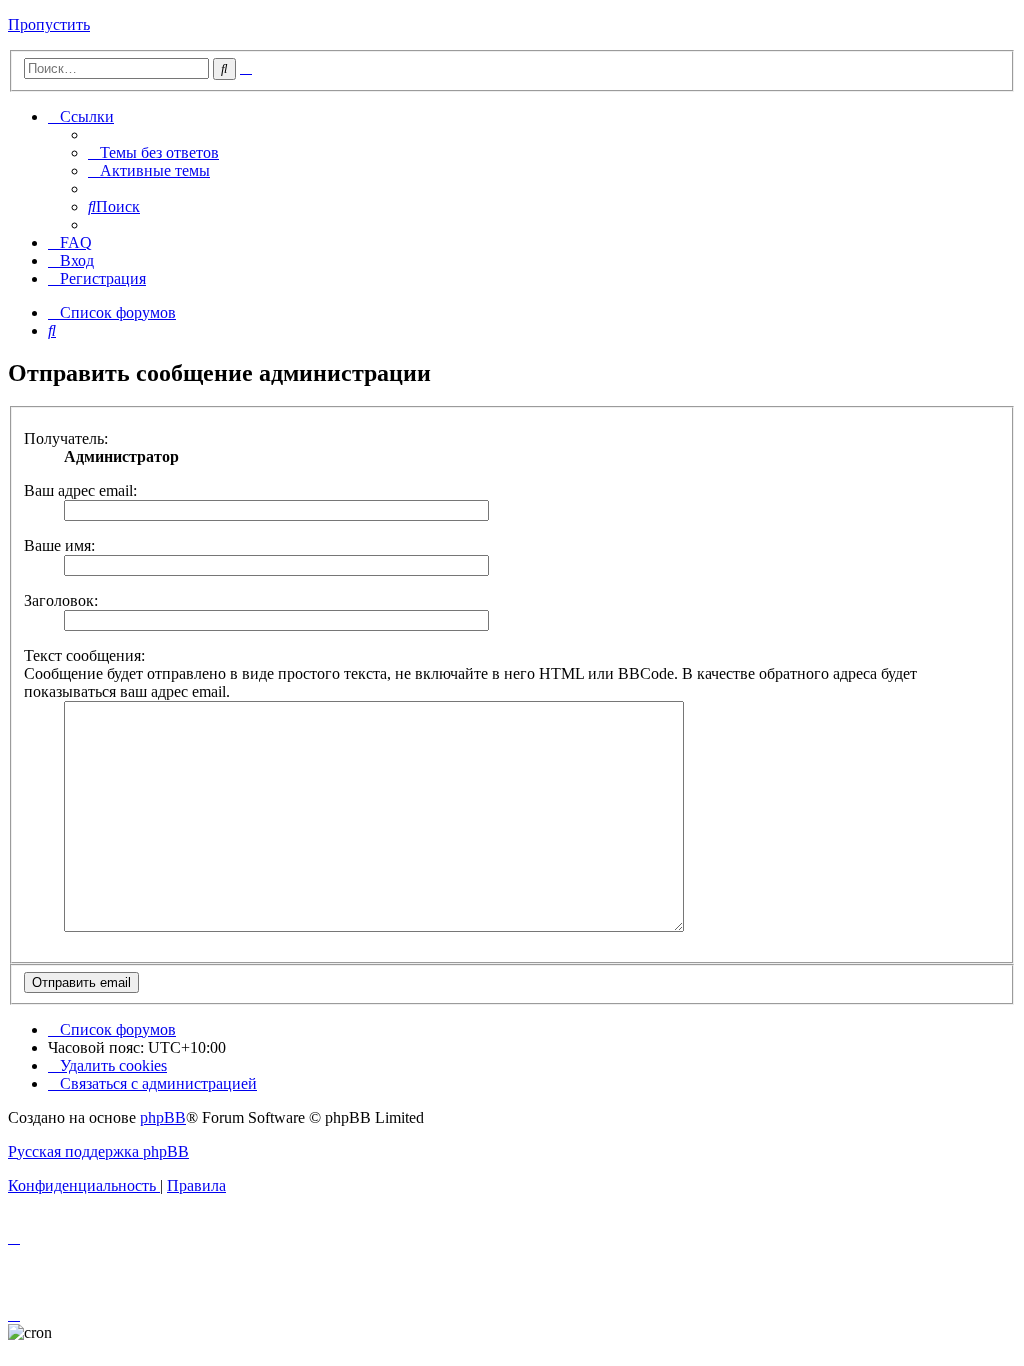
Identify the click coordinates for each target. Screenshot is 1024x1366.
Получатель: (66, 438)
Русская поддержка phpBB (98, 1151)
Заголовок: (61, 600)
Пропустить (49, 24)
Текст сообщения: (84, 655)
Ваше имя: (59, 545)
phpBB (163, 1117)
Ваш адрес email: (80, 490)
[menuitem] (153, 152)
